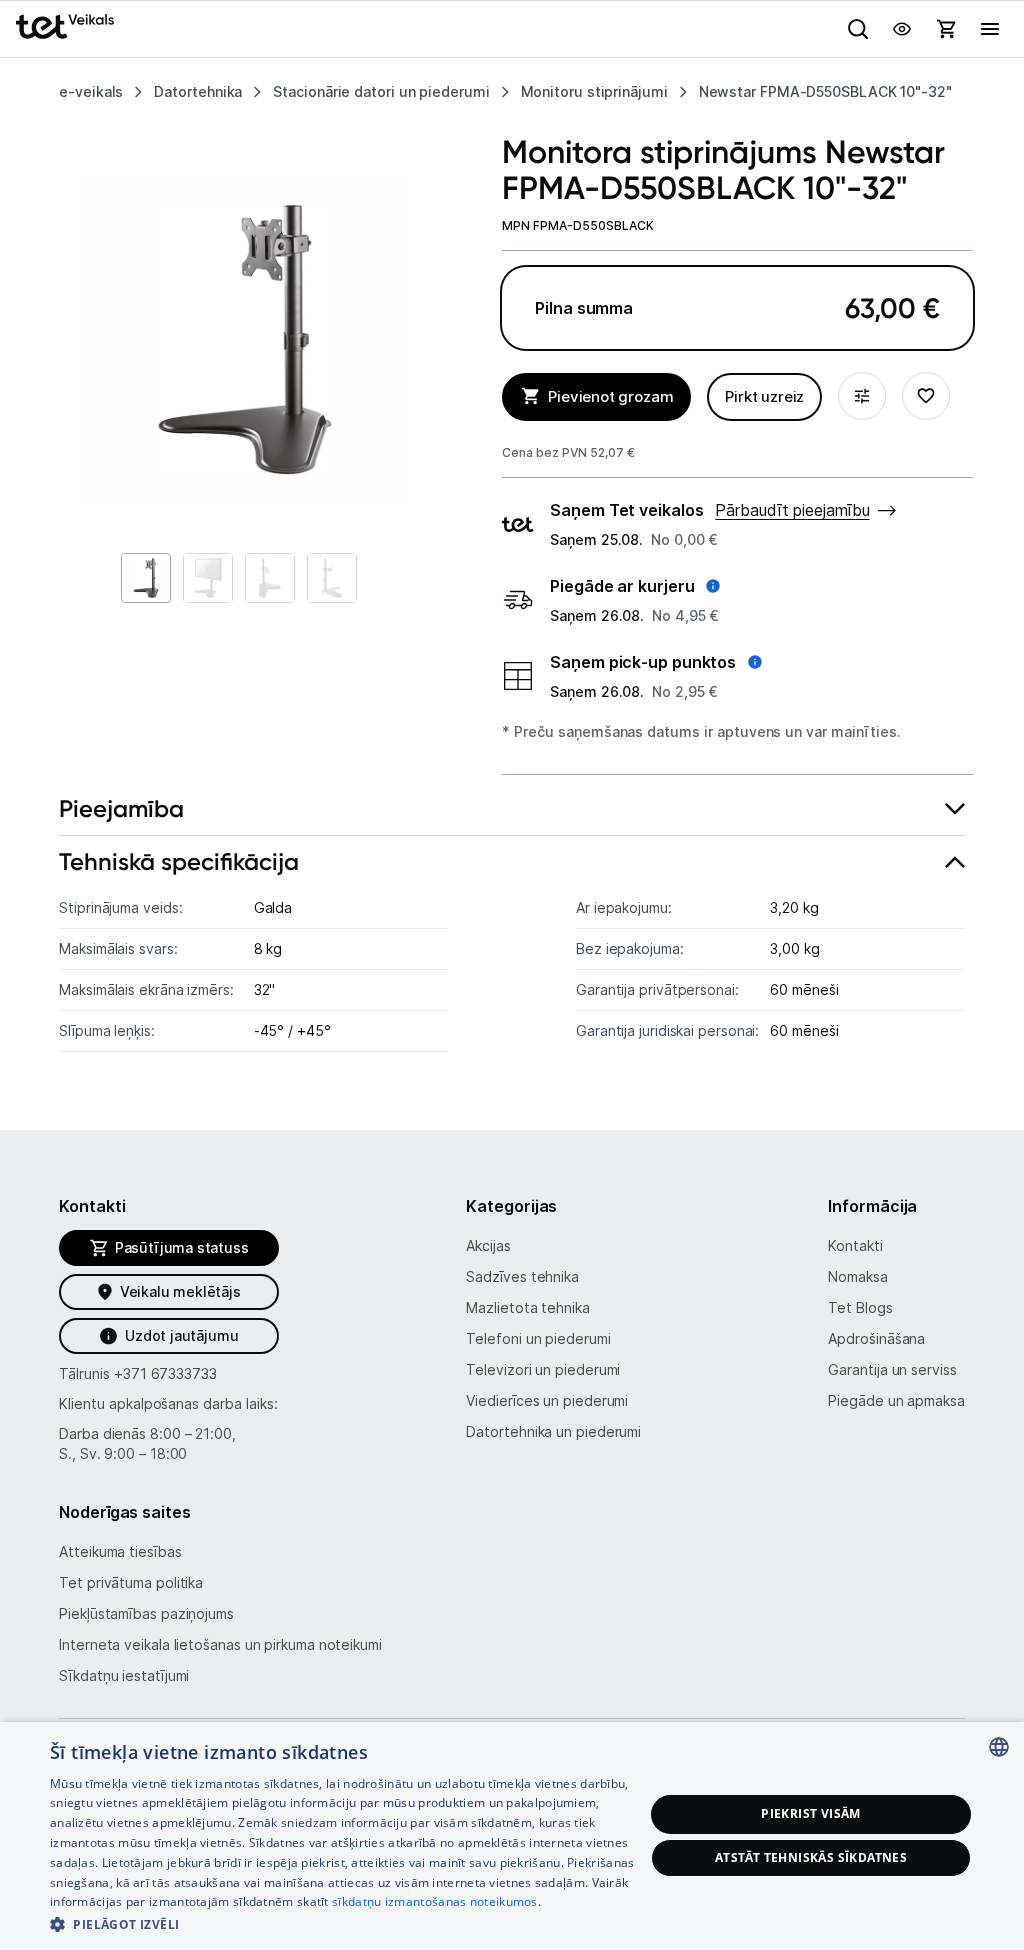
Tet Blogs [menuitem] (860, 1307)
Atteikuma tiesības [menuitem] (120, 1551)
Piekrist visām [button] (811, 1813)
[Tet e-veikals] (65, 26)
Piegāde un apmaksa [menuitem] (896, 1400)
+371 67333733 (165, 1373)
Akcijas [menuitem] (488, 1245)
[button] (635, 586)
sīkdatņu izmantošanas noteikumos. (436, 1901)
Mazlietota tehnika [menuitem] (527, 1307)
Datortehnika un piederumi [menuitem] (553, 1431)
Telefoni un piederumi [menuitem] (538, 1338)
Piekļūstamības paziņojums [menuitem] (146, 1613)
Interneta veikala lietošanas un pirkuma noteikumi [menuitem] (220, 1644)
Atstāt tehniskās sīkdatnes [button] (811, 1857)
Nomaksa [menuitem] (857, 1276)
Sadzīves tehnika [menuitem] (522, 1276)
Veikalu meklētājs (180, 1291)
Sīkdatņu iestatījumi (124, 1675)
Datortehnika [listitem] (198, 91)
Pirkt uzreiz (764, 396)
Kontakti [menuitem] (855, 1245)
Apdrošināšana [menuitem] (876, 1338)
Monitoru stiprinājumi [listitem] (594, 91)
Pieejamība (121, 808)
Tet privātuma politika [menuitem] (131, 1582)
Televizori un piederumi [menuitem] (543, 1369)
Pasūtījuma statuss (182, 1247)
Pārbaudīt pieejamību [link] (792, 510)
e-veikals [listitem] (91, 91)
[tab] (512, 809)
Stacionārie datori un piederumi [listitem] (381, 91)
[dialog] (512, 1836)
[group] (244, 339)
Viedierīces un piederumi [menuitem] (547, 1400)
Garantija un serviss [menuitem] (892, 1369)
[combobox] (999, 1747)
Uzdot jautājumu (181, 1335)
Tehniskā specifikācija (179, 861)
